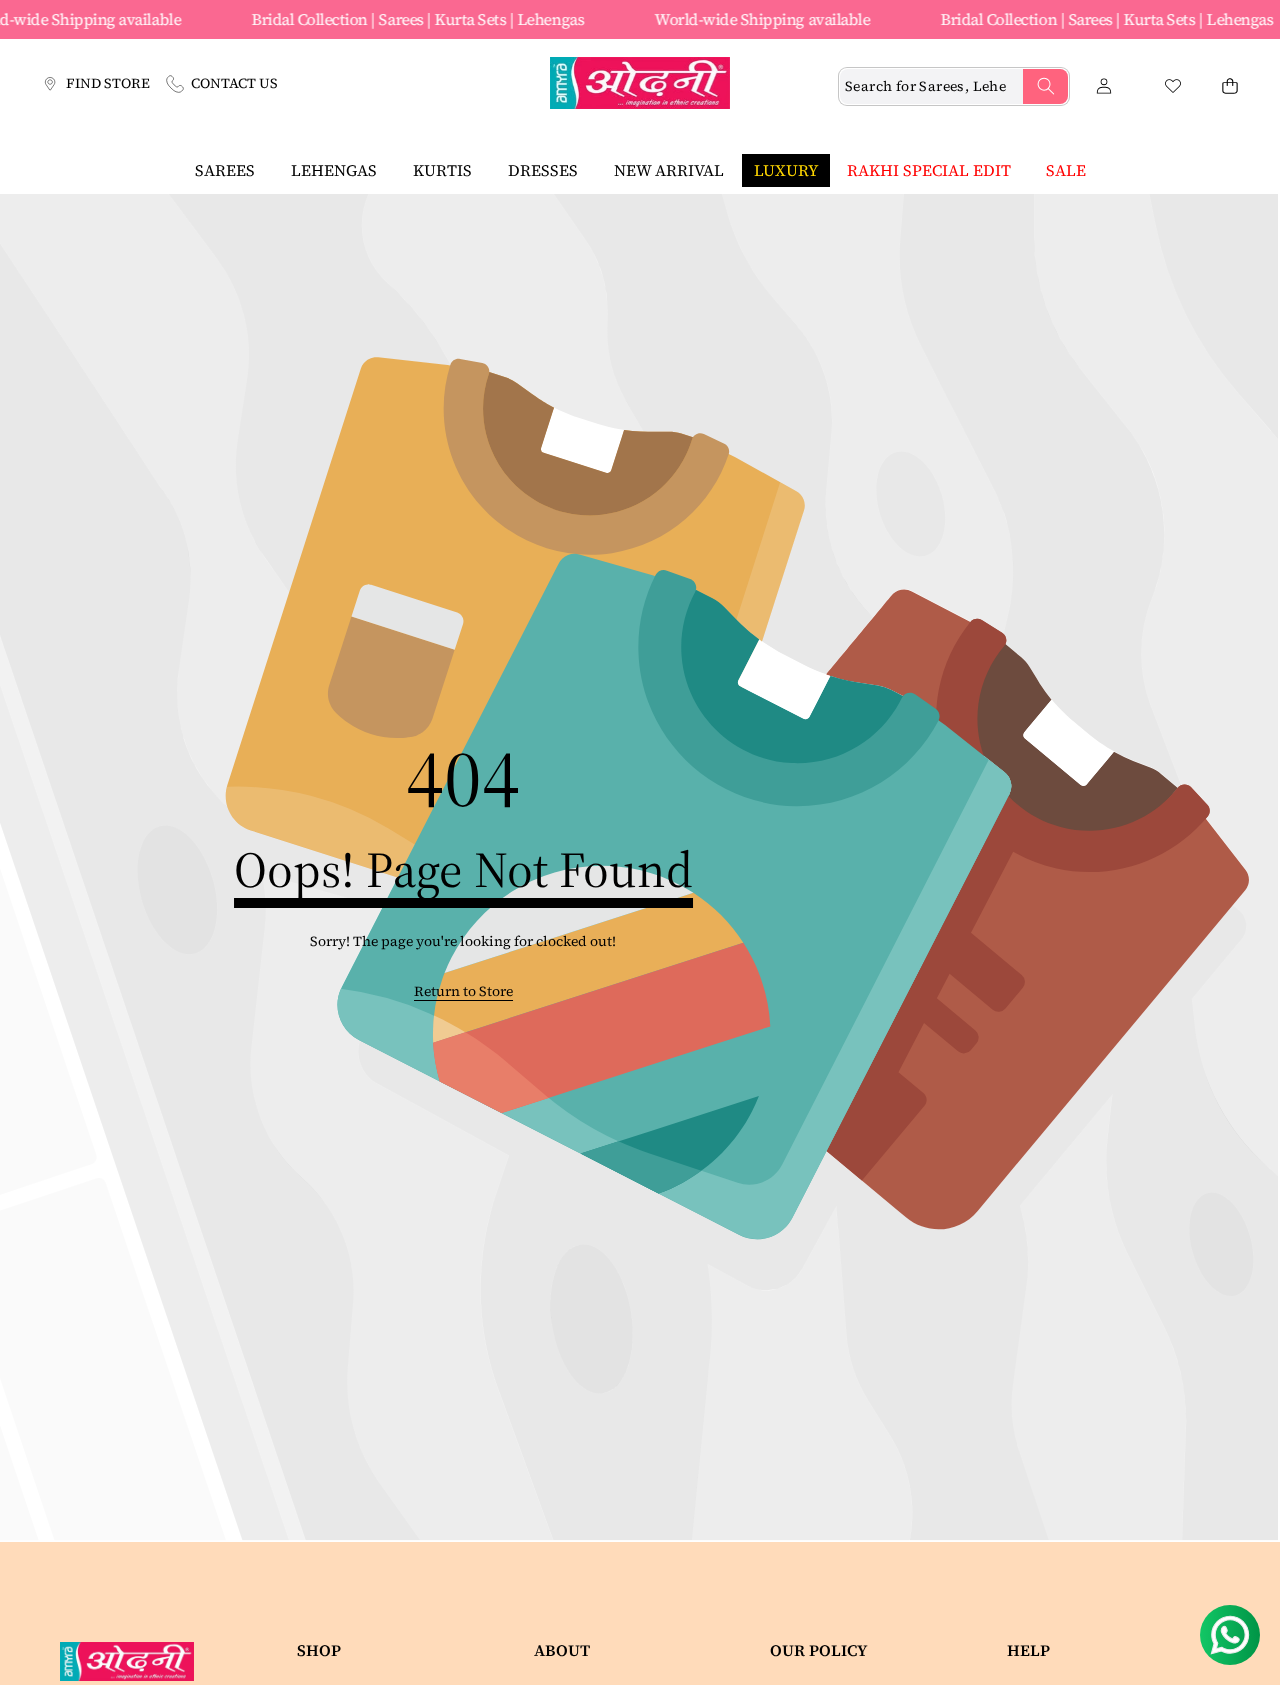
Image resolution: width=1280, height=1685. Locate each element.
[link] (463, 992)
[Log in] (1103, 86)
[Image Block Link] (134, 1661)
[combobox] (954, 86)
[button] (1229, 86)
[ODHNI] (640, 86)
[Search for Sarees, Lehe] (1045, 86)
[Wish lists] (1172, 86)
